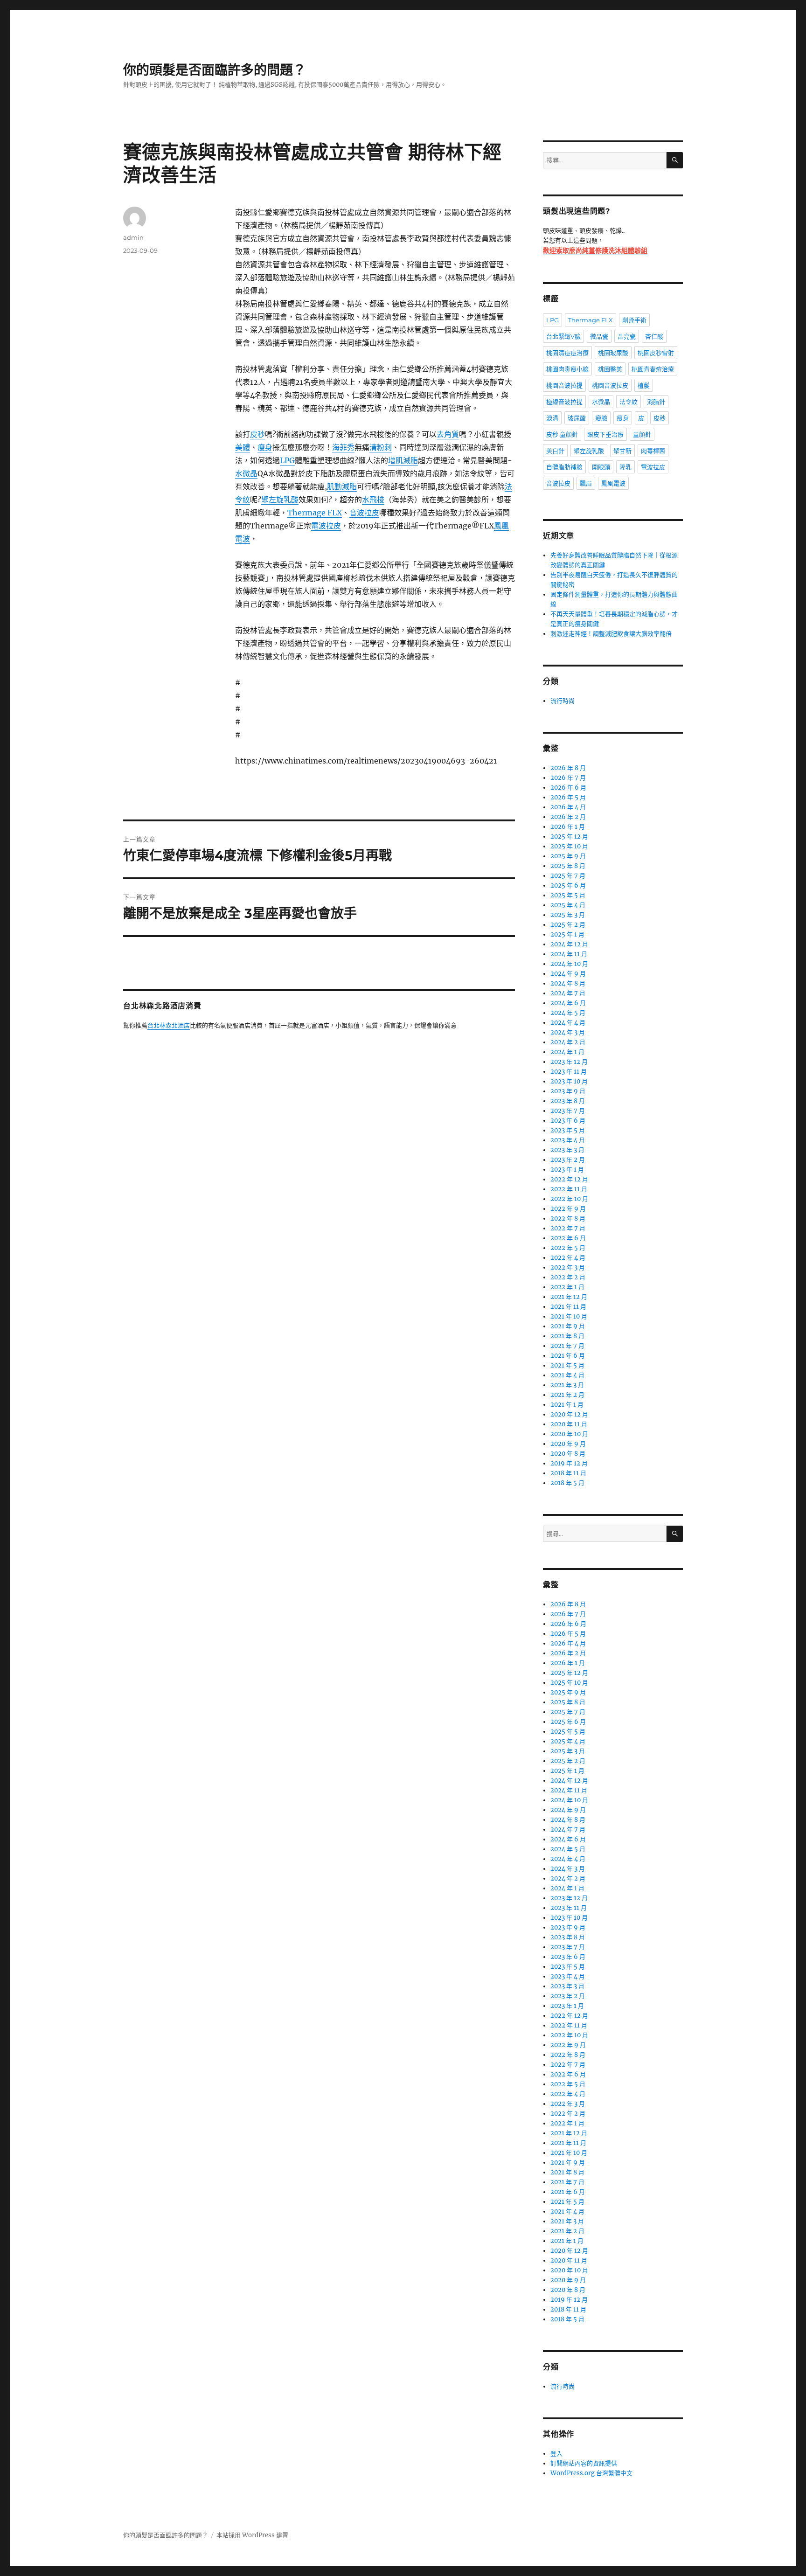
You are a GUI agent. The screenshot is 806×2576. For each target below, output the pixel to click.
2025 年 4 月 (568, 905)
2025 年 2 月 (568, 925)
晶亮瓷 (627, 336)
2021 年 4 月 (567, 1375)
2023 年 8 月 (568, 1101)
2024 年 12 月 (569, 944)
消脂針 (656, 402)
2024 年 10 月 (569, 964)
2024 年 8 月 (568, 983)
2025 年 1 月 (567, 934)
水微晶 (246, 473)
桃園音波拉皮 (610, 385)
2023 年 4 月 (568, 1140)
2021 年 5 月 (567, 1365)
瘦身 (265, 447)
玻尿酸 (577, 418)
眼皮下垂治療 (605, 434)
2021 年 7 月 (567, 1346)
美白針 (555, 451)
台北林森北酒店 (169, 1026)
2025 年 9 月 (568, 856)
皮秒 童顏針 (562, 434)
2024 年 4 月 (568, 1023)
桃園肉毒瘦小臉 (567, 369)
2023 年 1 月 (567, 1170)
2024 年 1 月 (567, 1052)
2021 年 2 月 (567, 1395)
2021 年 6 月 (568, 1356)
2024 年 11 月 (569, 954)
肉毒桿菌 (653, 451)
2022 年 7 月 (568, 1228)
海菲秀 (343, 447)
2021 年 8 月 (567, 1336)
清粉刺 (381, 447)
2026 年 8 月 (568, 768)
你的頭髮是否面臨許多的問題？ (215, 70)
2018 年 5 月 (567, 1483)
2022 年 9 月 (568, 1209)
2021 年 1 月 (567, 1405)
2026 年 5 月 (568, 797)
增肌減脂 (403, 460)
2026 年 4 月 (568, 807)
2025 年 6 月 (568, 885)
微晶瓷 (599, 336)
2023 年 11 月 (569, 1072)
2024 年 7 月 (568, 993)
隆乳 (625, 467)
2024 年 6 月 (568, 1003)
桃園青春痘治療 (653, 369)
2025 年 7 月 (568, 876)
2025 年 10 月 (569, 846)
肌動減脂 (342, 486)
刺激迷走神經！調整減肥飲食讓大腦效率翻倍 (611, 634)
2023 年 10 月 (569, 1081)
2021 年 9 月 (568, 1326)
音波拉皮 (364, 513)
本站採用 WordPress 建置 (252, 2535)
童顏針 (642, 434)
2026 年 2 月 (568, 817)
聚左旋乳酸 (280, 500)
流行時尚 (563, 701)
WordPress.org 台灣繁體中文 (591, 2473)
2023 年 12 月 (569, 1062)
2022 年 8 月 (568, 1219)
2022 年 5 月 (568, 1248)
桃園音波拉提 (564, 385)
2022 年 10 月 (569, 1199)
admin (133, 237)
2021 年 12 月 (569, 1297)
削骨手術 (634, 320)
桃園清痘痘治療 (567, 353)
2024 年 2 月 (568, 1042)
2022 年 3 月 (568, 1267)
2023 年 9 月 (568, 1091)
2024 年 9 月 (568, 974)
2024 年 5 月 (568, 1013)
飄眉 (586, 483)
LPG (287, 460)
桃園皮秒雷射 (656, 353)
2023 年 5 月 (568, 1130)
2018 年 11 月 (568, 1473)
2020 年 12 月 (569, 1414)
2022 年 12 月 (569, 1179)
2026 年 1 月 (568, 827)
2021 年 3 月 (567, 1385)
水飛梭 (373, 500)
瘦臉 (601, 418)
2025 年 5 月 (568, 895)
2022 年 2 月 (568, 1277)
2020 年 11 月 (569, 1424)
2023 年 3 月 (567, 1150)
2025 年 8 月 (568, 866)
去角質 (448, 434)
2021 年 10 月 (569, 1316)
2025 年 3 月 (568, 915)
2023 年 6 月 (568, 1121)
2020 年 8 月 (568, 1454)
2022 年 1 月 (567, 1287)
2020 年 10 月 (569, 1434)
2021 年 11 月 (568, 1307)
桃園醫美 (610, 369)
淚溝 (552, 418)
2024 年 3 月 (568, 1032)
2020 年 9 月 (568, 1444)
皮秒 (257, 434)
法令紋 (629, 402)
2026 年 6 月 (568, 788)
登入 (556, 2454)
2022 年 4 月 (568, 1258)
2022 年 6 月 (568, 1238)
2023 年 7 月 (568, 1111)
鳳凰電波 (613, 483)
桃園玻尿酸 (613, 353)
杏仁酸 (654, 336)
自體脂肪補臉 (564, 467)
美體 (243, 447)
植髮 (644, 385)
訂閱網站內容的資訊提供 (584, 2463)
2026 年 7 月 (568, 778)
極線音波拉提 (564, 402)
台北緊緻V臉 (563, 336)
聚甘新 (622, 451)
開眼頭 (601, 467)
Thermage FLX (315, 513)
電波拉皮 (326, 526)
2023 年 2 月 (568, 1160)
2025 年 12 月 (569, 837)
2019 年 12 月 (569, 1463)
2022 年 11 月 (569, 1189)
